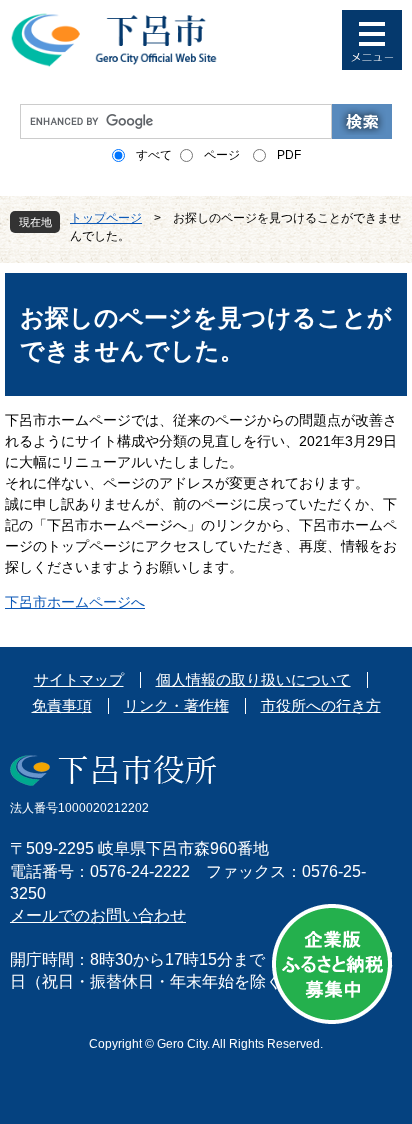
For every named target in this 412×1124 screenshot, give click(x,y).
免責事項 (62, 705)
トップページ (106, 218)
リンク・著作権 (176, 705)
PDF (289, 155)
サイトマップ (79, 679)
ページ (222, 155)
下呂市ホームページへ (75, 602)
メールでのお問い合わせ (98, 915)
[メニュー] (372, 40)
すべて (154, 155)
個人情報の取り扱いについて (253, 679)
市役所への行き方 (321, 705)
